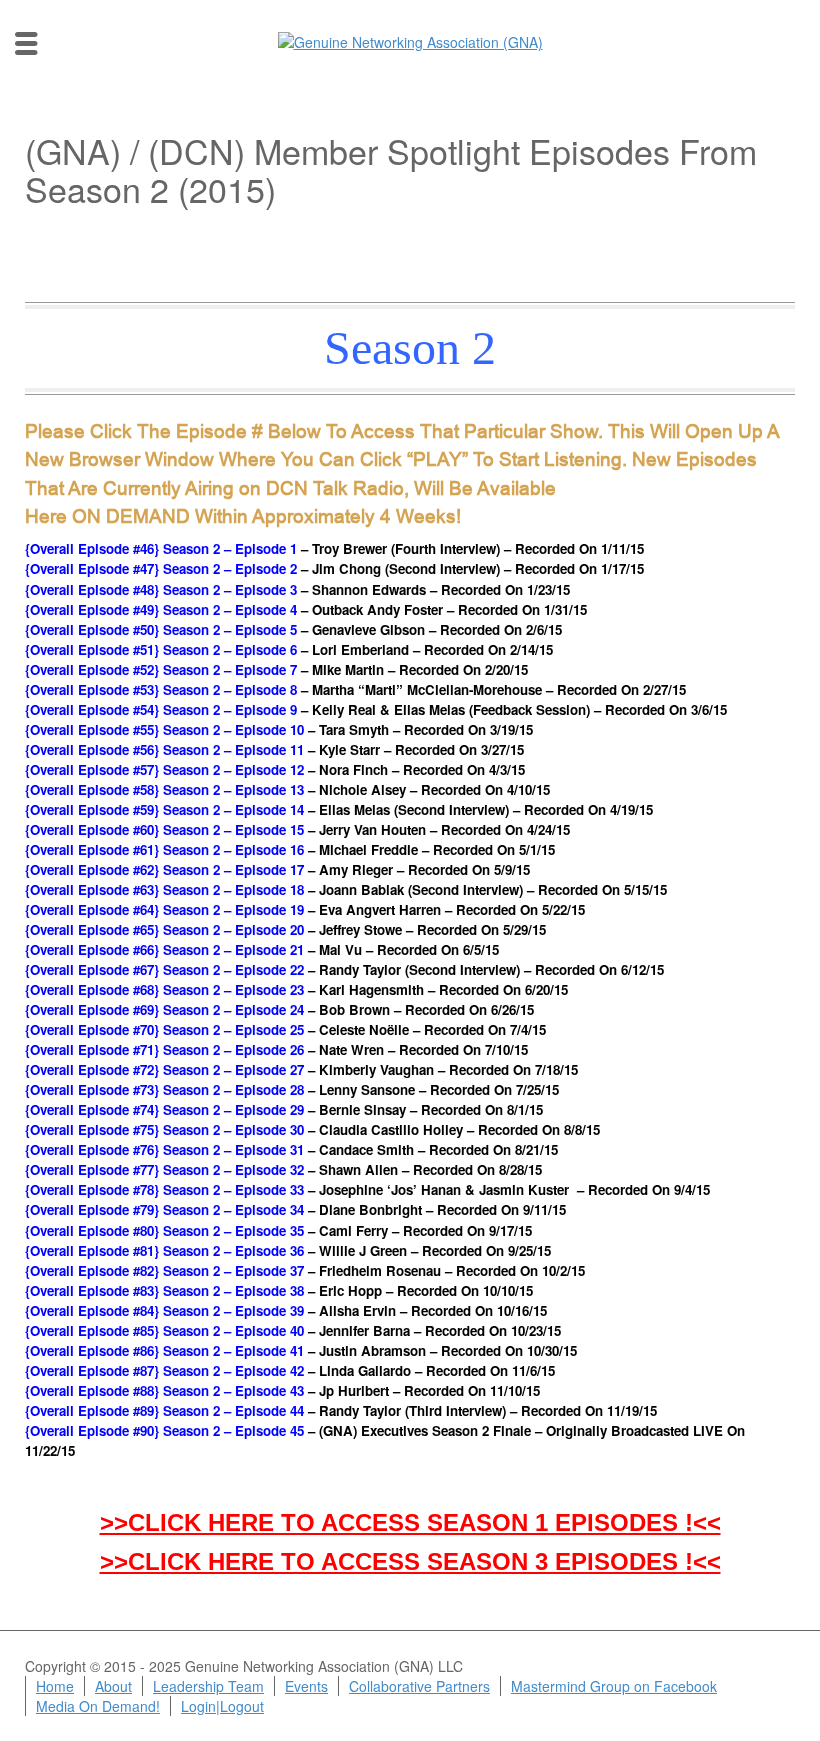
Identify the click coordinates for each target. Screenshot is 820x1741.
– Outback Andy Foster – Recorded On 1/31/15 (306, 609)
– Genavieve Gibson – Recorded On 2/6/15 (293, 629)
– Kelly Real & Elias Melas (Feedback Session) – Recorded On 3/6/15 (376, 709)
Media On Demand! (98, 1706)
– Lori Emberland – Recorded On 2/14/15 (289, 649)
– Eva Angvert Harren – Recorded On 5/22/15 (305, 909)
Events (306, 1686)
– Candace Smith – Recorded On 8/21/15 (291, 1149)
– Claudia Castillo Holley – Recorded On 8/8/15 (312, 1129)
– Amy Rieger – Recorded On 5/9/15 (277, 869)
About (113, 1686)
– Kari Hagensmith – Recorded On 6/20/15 (296, 989)
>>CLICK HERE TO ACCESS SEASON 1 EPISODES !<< (410, 1522)
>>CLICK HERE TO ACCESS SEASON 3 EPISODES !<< (410, 1561)
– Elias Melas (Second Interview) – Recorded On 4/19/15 (339, 809)
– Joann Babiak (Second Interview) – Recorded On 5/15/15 (346, 889)
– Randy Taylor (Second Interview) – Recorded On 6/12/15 (344, 969)
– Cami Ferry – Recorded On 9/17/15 (278, 1230)
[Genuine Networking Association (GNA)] (410, 40)
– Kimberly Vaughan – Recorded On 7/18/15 (301, 1069)
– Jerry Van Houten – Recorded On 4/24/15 (297, 829)
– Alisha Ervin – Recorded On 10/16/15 (286, 1310)
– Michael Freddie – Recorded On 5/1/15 (290, 849)
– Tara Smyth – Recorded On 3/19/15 (279, 729)
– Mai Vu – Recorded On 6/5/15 (262, 949)
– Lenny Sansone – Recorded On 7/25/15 (292, 1089)
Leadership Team (208, 1686)
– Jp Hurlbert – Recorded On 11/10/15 (282, 1390)
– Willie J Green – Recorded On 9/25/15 (288, 1250)
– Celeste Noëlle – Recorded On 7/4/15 (285, 1029)
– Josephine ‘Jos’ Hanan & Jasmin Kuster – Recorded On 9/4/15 (367, 1189)
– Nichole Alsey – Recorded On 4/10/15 (287, 789)
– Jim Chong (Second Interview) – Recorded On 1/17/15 (334, 568)
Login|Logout (222, 1706)
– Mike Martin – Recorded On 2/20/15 (276, 669)
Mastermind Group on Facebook (614, 1686)
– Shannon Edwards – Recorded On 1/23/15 (297, 589)
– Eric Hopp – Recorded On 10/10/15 (279, 1290)
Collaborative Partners (419, 1686)
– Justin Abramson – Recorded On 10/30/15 (301, 1350)
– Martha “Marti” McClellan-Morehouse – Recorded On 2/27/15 (355, 689)
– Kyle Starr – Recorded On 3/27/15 (274, 749)
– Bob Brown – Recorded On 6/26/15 (279, 1009)
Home (55, 1686)
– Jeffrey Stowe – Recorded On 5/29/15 (285, 929)
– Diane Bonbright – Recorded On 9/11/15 (295, 1209)
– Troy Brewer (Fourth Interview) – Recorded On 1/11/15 (334, 548)
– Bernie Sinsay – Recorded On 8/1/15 (284, 1109)
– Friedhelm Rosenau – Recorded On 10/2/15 (305, 1270)
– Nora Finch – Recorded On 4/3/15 (275, 769)
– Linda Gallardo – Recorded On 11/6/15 (290, 1370)
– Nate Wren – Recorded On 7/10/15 (276, 1049)
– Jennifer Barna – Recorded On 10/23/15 (293, 1330)
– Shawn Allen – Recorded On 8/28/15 (283, 1169)
